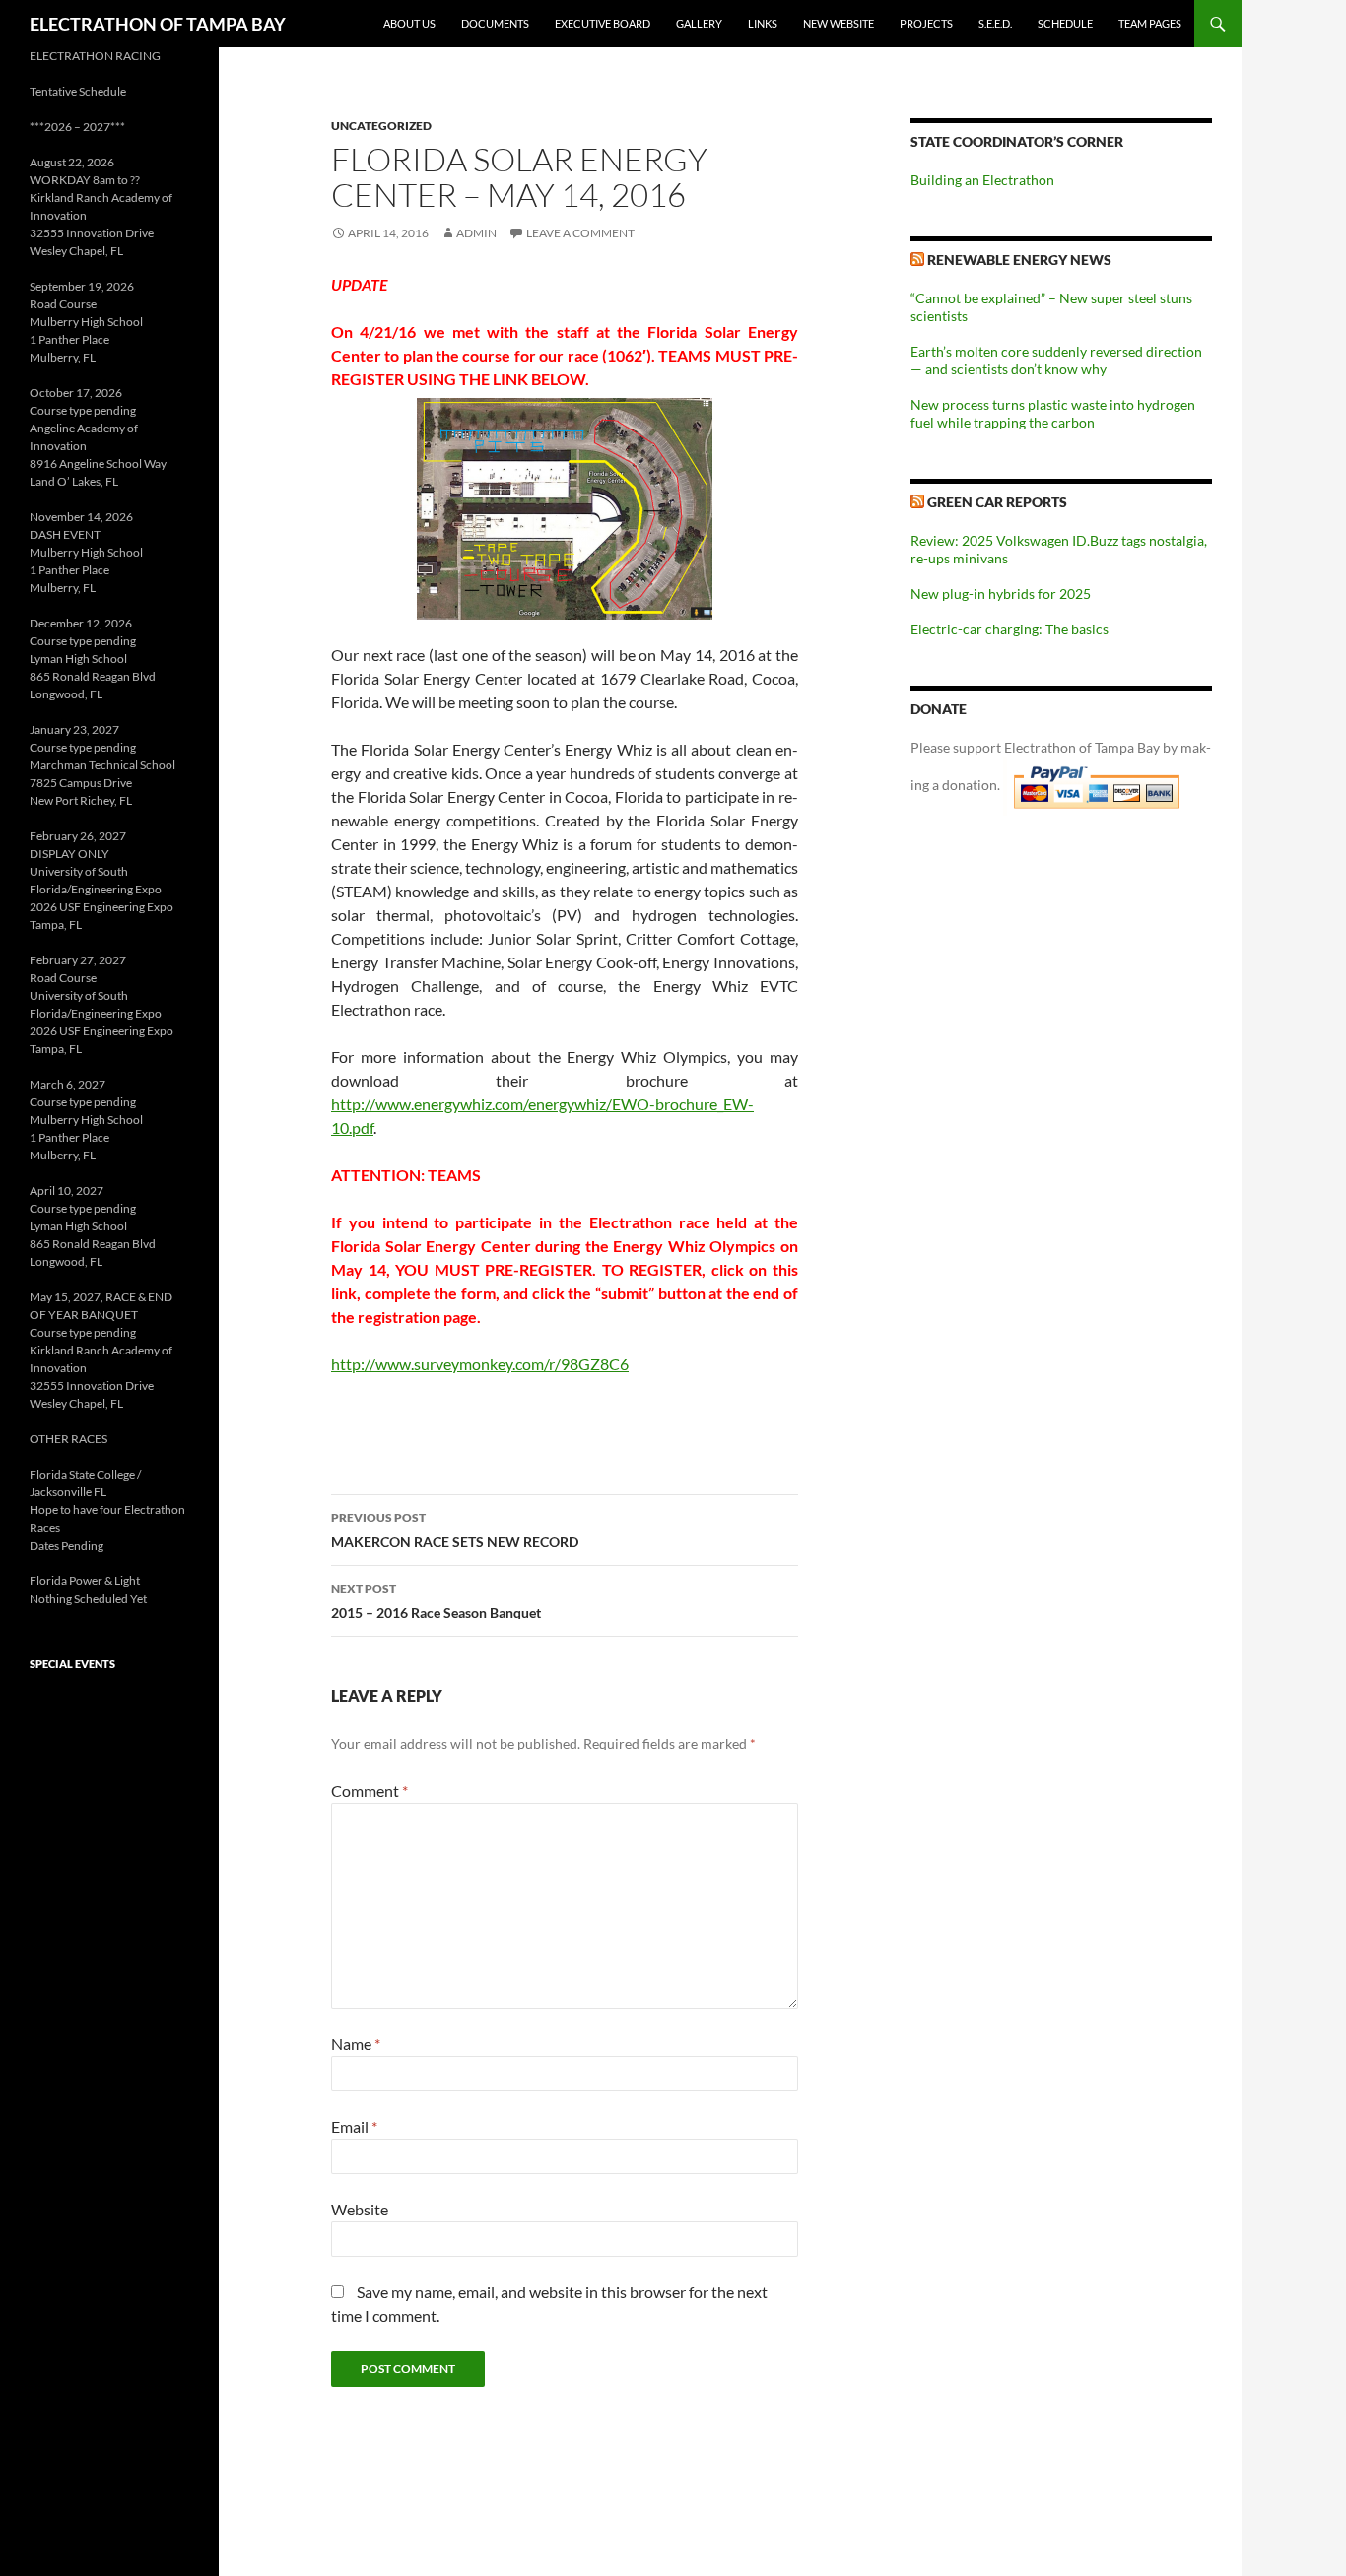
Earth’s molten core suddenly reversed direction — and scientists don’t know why (1056, 360)
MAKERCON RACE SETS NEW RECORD (455, 1530)
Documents (495, 23)
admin (476, 233)
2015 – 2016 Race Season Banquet (436, 1601)
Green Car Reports (997, 502)
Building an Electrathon (982, 180)
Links (763, 23)
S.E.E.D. (995, 23)
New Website (839, 23)
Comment (370, 1790)
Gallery (699, 23)
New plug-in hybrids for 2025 (1001, 594)
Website (360, 2209)
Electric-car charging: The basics (1009, 629)
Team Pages (1150, 23)
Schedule (1065, 23)
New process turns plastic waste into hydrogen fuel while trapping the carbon (1053, 413)
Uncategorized (381, 126)
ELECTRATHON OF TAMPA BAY (158, 24)
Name (356, 2044)
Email (354, 2126)
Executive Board (603, 23)
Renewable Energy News (1019, 260)
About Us (409, 23)
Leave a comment (580, 233)
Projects (926, 23)
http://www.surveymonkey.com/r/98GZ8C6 (480, 1364)
